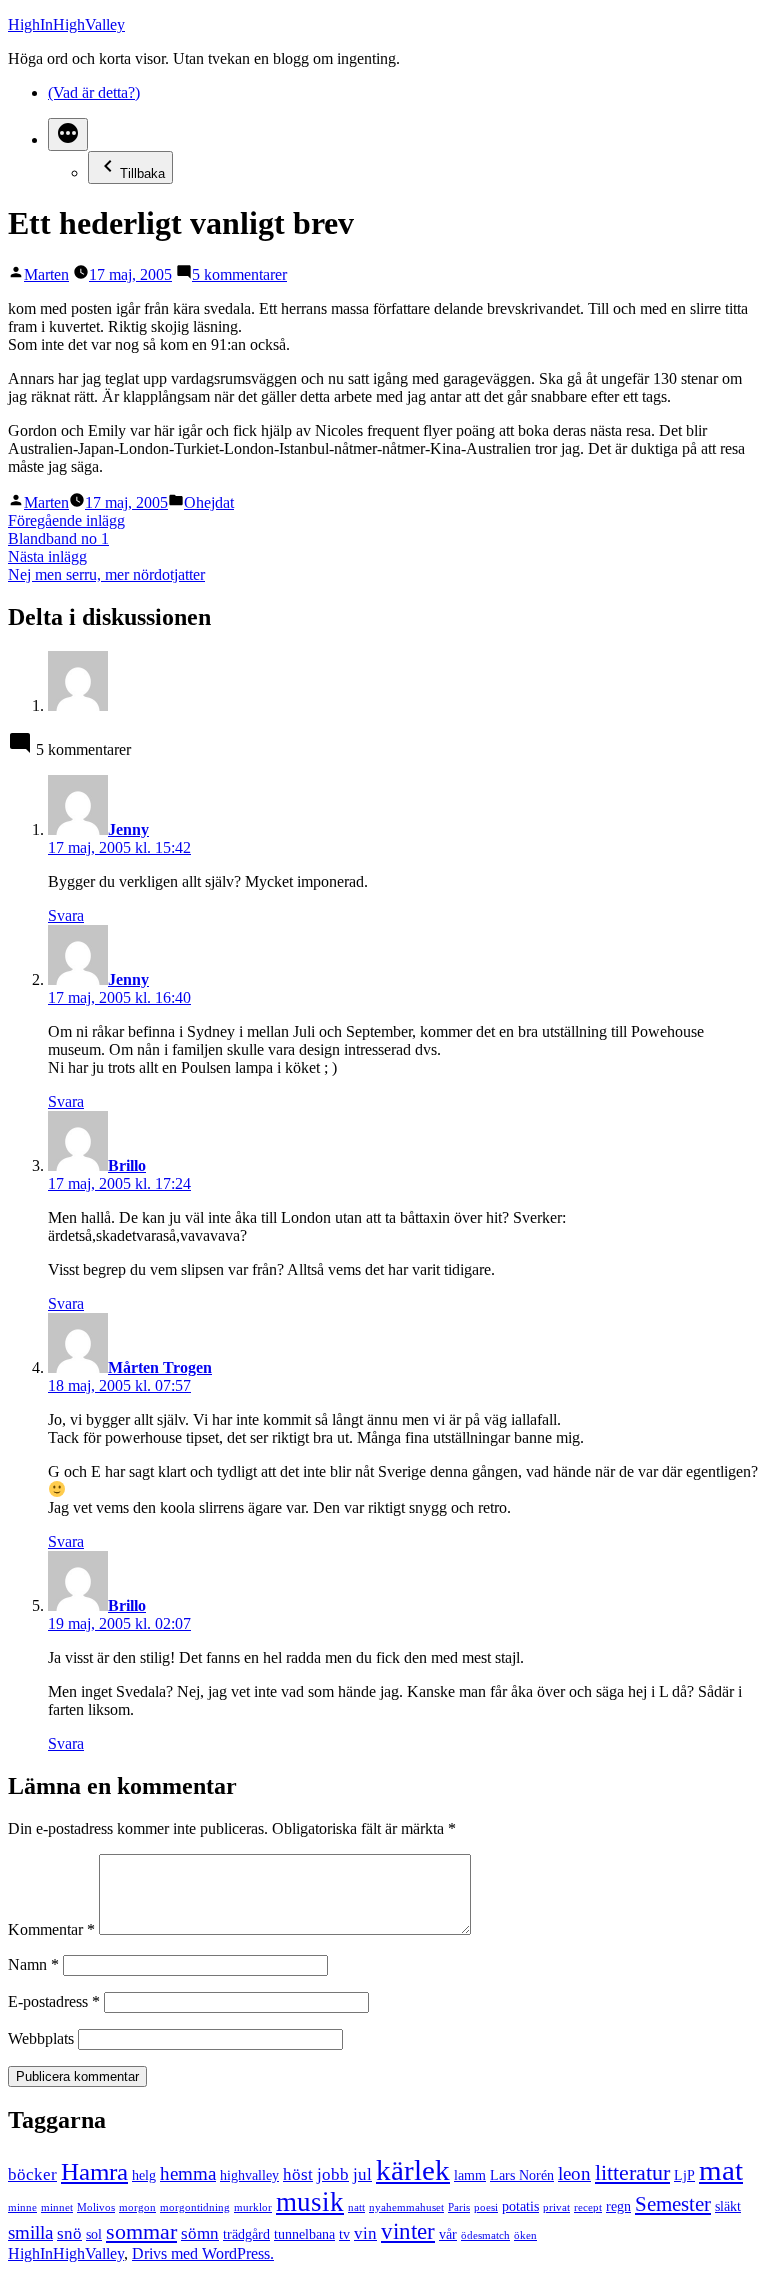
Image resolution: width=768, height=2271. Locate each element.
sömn (200, 2233)
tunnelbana (304, 2234)
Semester (673, 2204)
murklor (253, 2207)
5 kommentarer (239, 274)
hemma (188, 2173)
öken (525, 2235)
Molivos (96, 2207)
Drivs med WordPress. (203, 2253)
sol (94, 2234)
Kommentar (51, 1929)
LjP (684, 2175)
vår (448, 2234)
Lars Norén (522, 2175)
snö (69, 2233)
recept (588, 2207)
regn (618, 2206)
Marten (46, 274)
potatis (520, 2206)
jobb (333, 2174)
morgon (137, 2207)
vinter (408, 2231)
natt (356, 2207)
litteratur (632, 2172)
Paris (459, 2207)
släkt (728, 2206)
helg (144, 2175)
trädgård (246, 2234)
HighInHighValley (66, 24)
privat (556, 2207)
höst (298, 2174)
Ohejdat (209, 502)
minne (22, 2207)
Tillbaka (142, 173)
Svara (66, 915)
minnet (57, 2207)
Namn (33, 1964)
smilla (30, 2232)
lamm (470, 2175)
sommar (141, 2231)
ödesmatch (485, 2235)
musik (310, 2202)
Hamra (94, 2171)
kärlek (413, 2170)
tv (344, 2234)
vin (365, 2233)
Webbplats (41, 2038)
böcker (32, 2174)
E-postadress (54, 2001)
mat (721, 2170)
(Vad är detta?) (94, 92)
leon (574, 2173)
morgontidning (195, 2207)
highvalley (249, 2175)
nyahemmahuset (406, 2207)
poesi (486, 2207)
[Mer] (68, 134)
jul (362, 2174)
